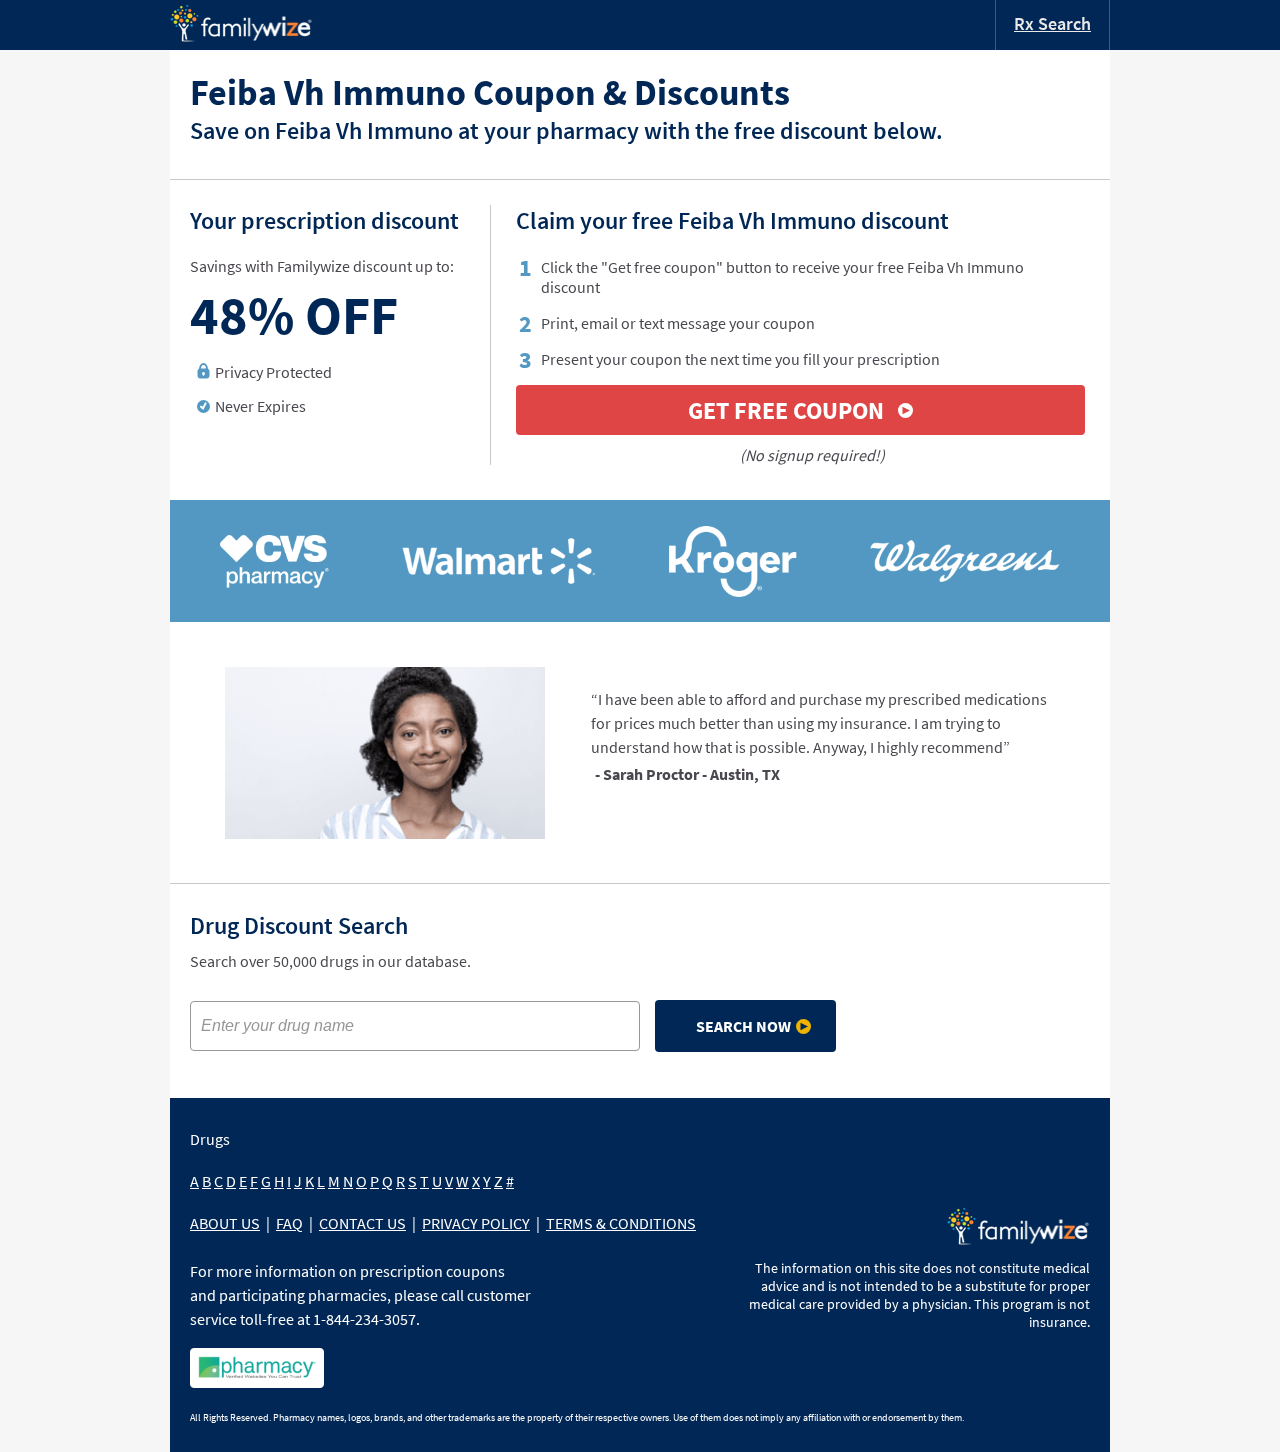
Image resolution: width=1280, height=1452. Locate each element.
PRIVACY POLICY (476, 1223)
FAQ (289, 1223)
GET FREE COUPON (786, 410)
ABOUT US (225, 1223)
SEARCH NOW (743, 1026)
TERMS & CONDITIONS (621, 1223)
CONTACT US (362, 1223)
